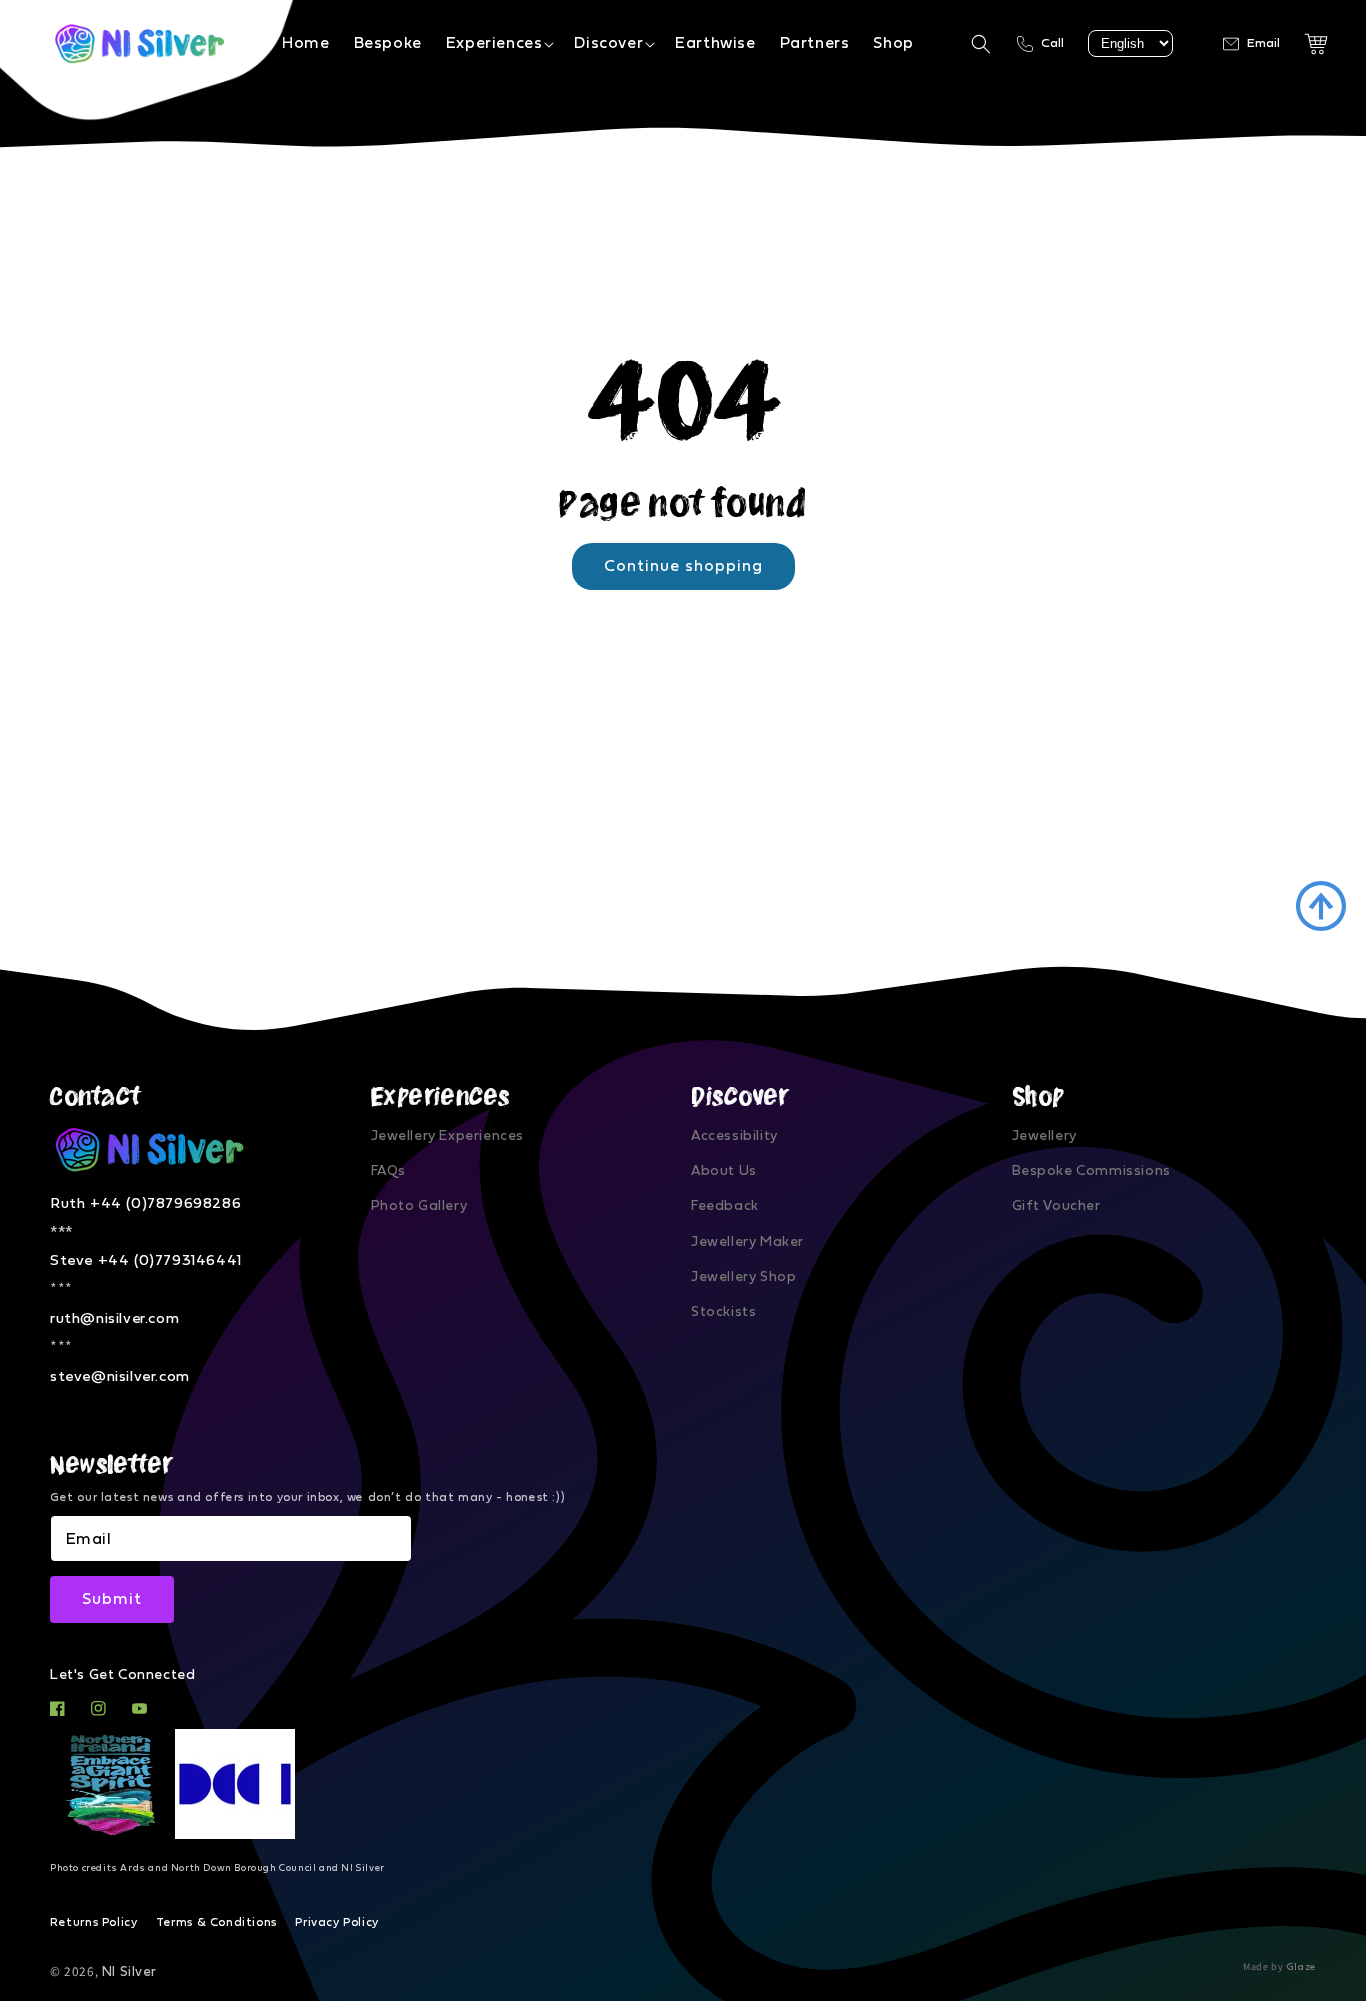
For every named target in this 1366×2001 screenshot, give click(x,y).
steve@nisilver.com (120, 1376)
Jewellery (1044, 1136)
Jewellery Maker (747, 1242)
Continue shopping (683, 566)
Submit (112, 1599)
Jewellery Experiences (448, 1136)
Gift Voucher (1056, 1206)
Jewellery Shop (743, 1277)
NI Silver (129, 1972)
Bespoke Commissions (1091, 1171)
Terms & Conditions (216, 1922)
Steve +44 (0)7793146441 (146, 1260)
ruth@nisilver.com (114, 1318)
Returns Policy (93, 1922)
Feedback (725, 1206)
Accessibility (734, 1136)
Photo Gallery (419, 1206)
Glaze (1302, 1967)
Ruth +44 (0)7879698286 (145, 1203)
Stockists (723, 1312)
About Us (724, 1171)
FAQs (388, 1171)
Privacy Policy (336, 1922)
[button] (498, 43)
